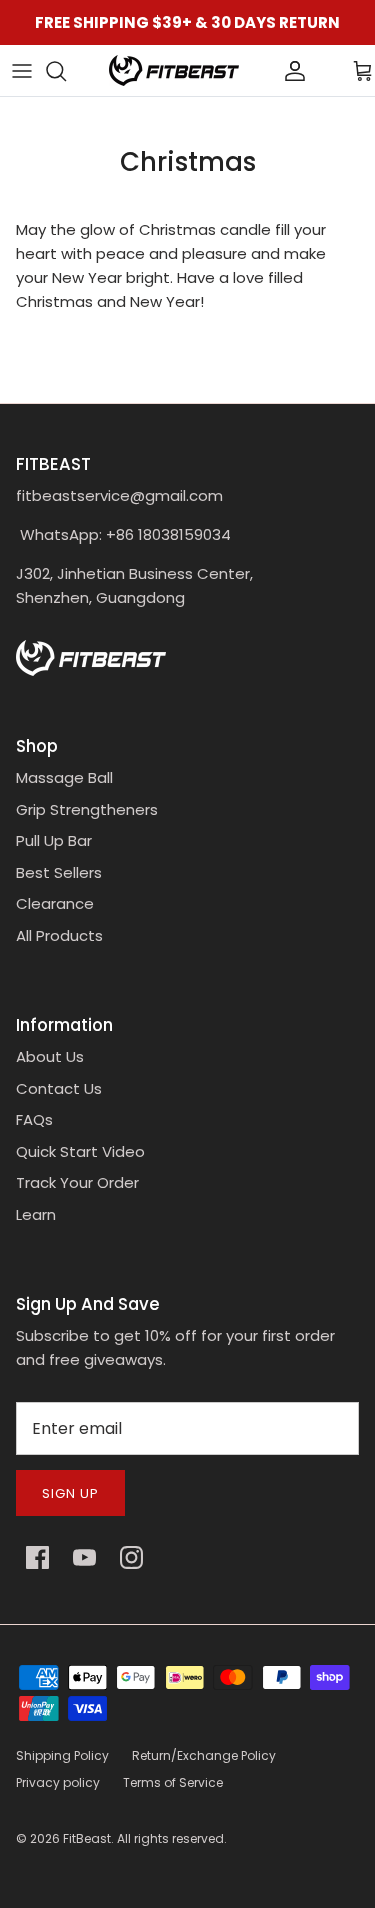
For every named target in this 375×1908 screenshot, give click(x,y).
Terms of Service (173, 1782)
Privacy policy (58, 1782)
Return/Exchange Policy (204, 1755)
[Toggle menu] (22, 71)
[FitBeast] (174, 70)
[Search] (66, 71)
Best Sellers (59, 872)
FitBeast (87, 1838)
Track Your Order (77, 1182)
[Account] (261, 71)
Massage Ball (64, 777)
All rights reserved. (172, 1838)
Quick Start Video (80, 1151)
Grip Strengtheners (87, 809)
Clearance (55, 903)
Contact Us (59, 1088)
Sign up (70, 1493)
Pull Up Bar (54, 840)
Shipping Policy (62, 1755)
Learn (36, 1214)
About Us (50, 1056)
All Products (59, 935)
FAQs (34, 1119)
